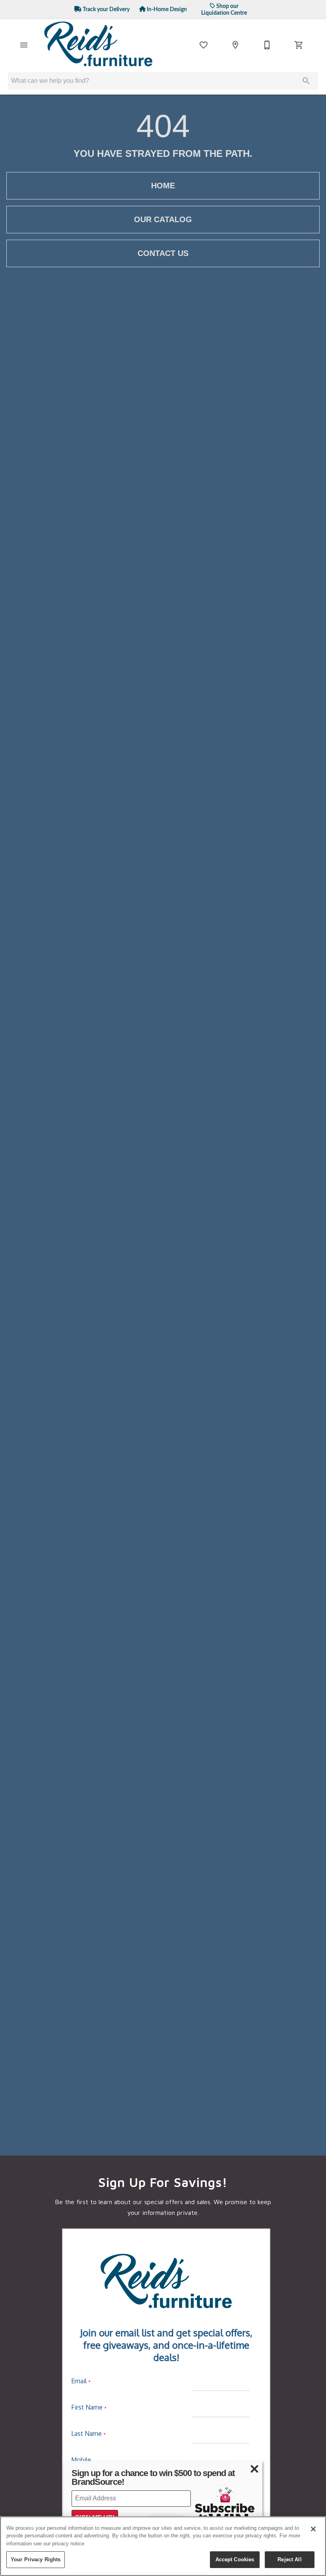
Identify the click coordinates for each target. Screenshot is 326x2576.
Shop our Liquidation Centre (224, 10)
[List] (204, 45)
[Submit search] (306, 81)
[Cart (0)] (299, 45)
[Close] (313, 2529)
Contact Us (163, 253)
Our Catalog (163, 219)
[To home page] (99, 45)
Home (163, 186)
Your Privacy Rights (36, 2559)
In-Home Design (166, 9)
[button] (24, 45)
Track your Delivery (106, 9)
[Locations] (235, 45)
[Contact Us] (267, 45)
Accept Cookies (235, 2559)
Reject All (289, 2559)
